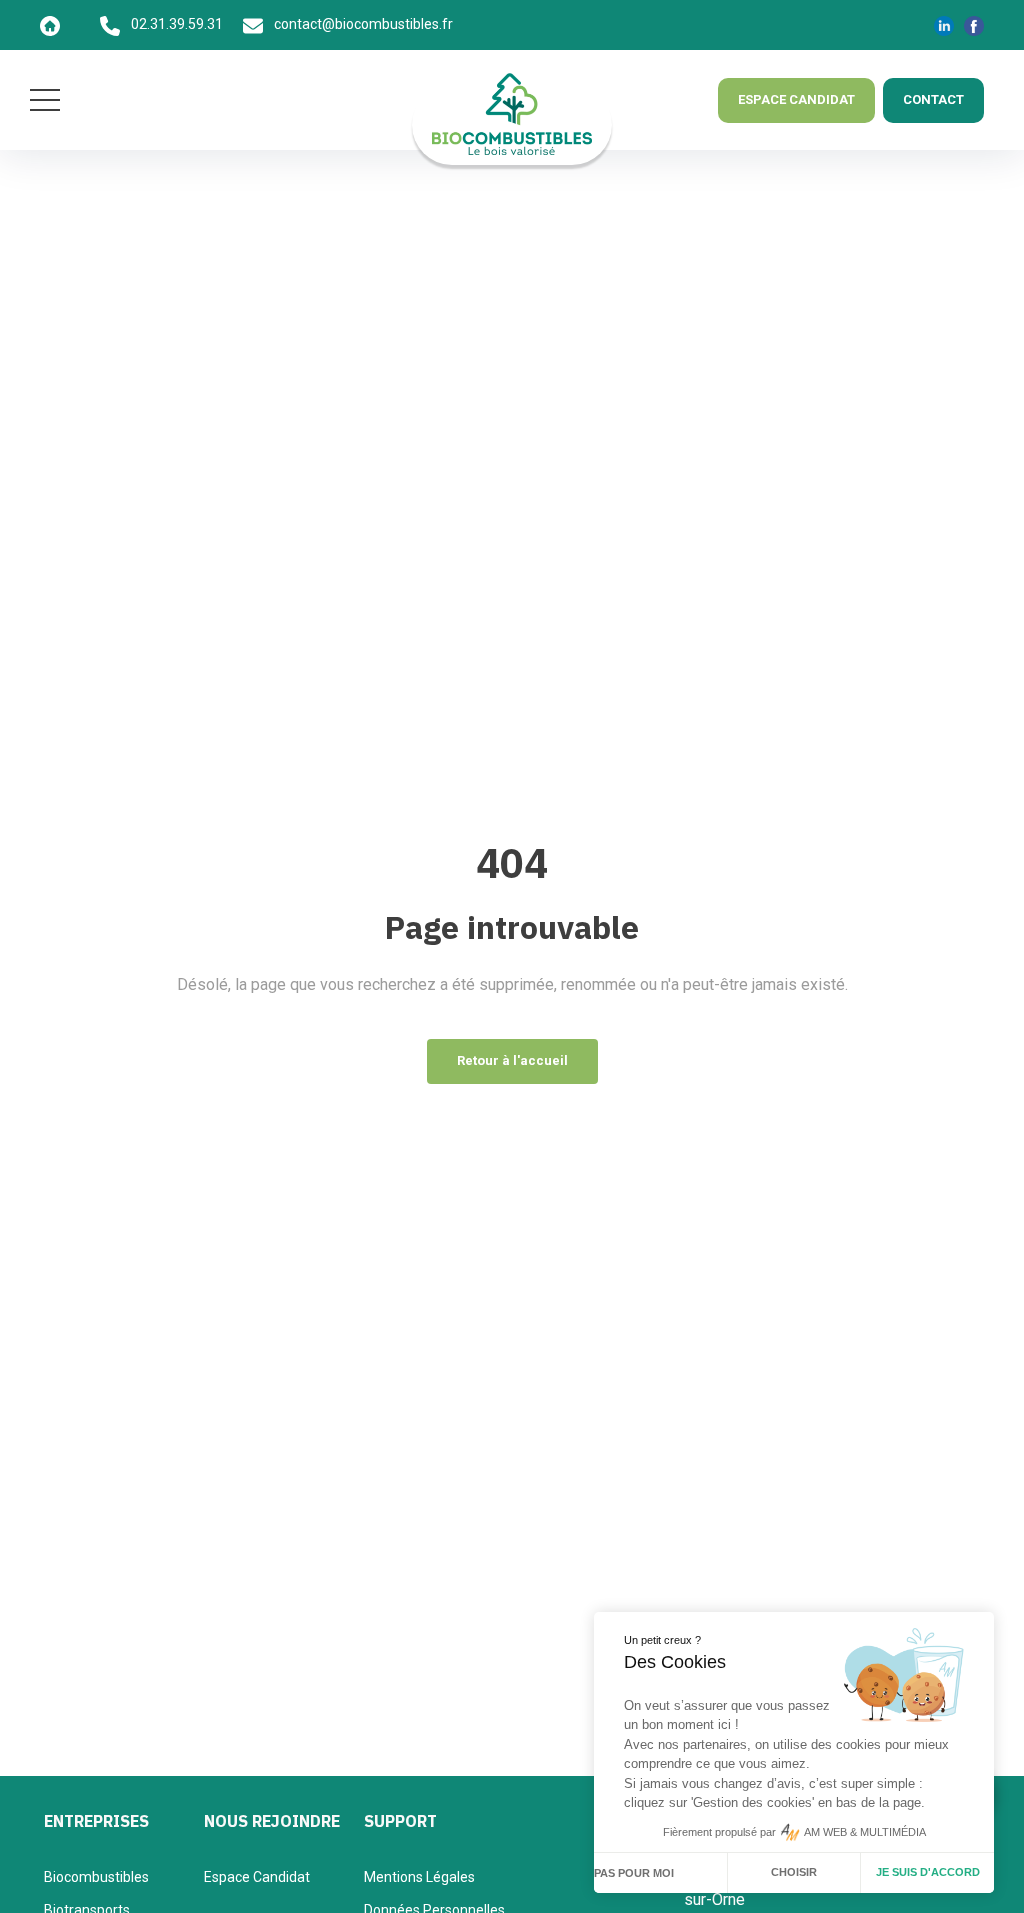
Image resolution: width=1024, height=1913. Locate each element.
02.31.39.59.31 (175, 24)
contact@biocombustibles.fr (362, 24)
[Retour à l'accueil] (70, 24)
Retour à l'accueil (512, 1060)
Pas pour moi (634, 1873)
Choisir (794, 1872)
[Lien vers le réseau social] (944, 25)
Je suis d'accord (928, 1872)
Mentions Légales (419, 1877)
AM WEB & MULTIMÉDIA (865, 1832)
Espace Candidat (257, 1877)
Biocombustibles (96, 1877)
